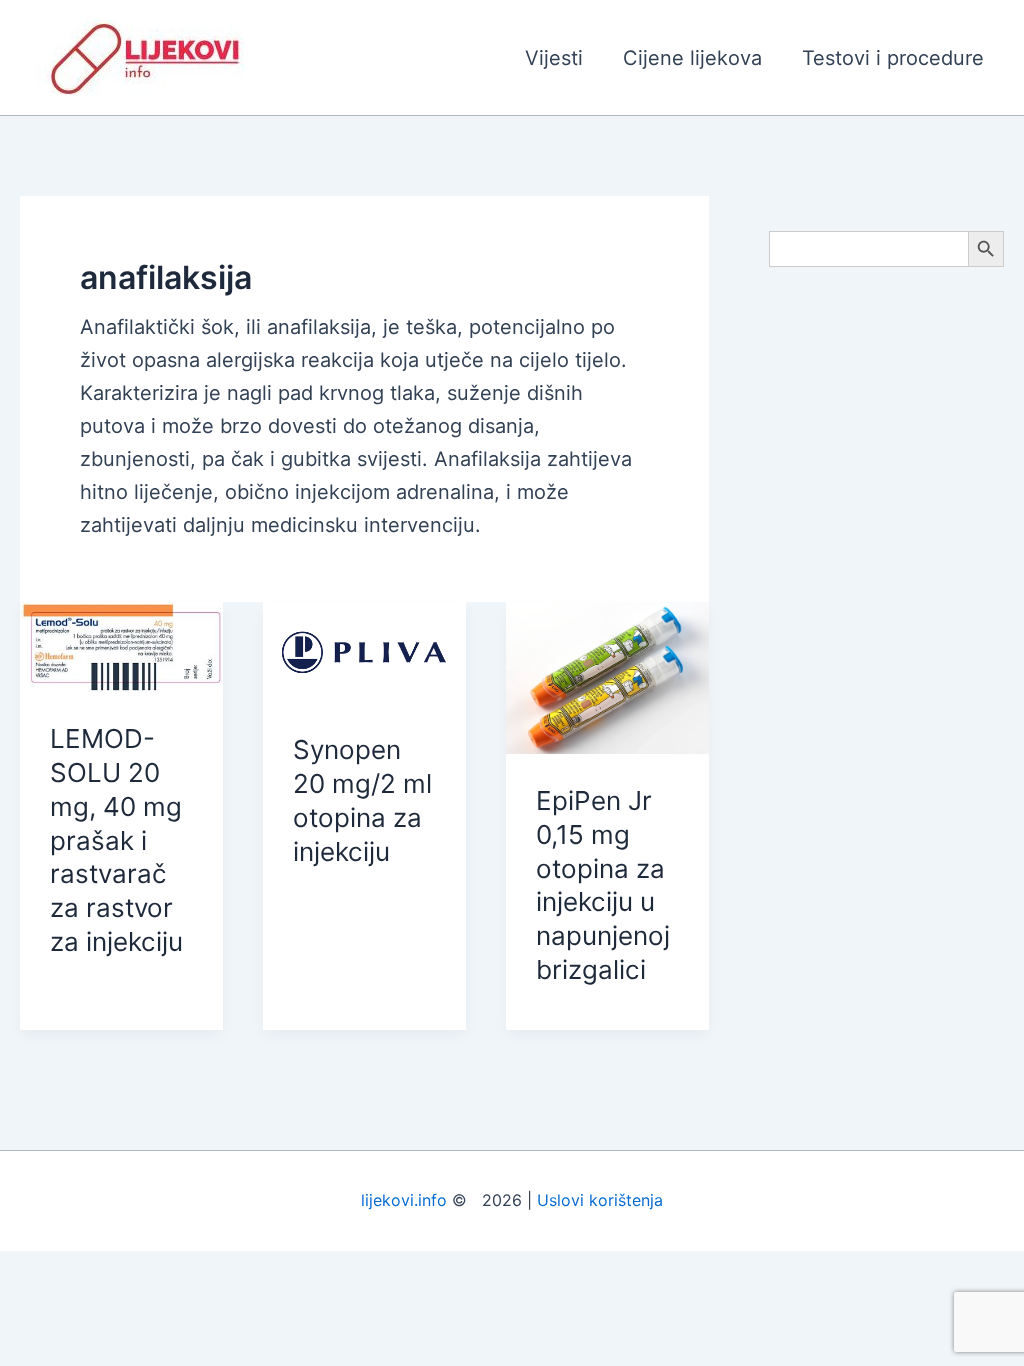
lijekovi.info (404, 1200)
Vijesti (554, 58)
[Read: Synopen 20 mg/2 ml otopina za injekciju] (364, 651)
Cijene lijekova (692, 58)
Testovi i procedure (893, 58)
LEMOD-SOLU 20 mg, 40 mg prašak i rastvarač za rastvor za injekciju (116, 840)
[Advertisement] (886, 602)
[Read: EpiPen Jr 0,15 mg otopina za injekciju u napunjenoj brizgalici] (607, 676)
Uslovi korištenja (600, 1200)
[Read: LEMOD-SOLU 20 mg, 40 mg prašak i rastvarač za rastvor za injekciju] (121, 645)
